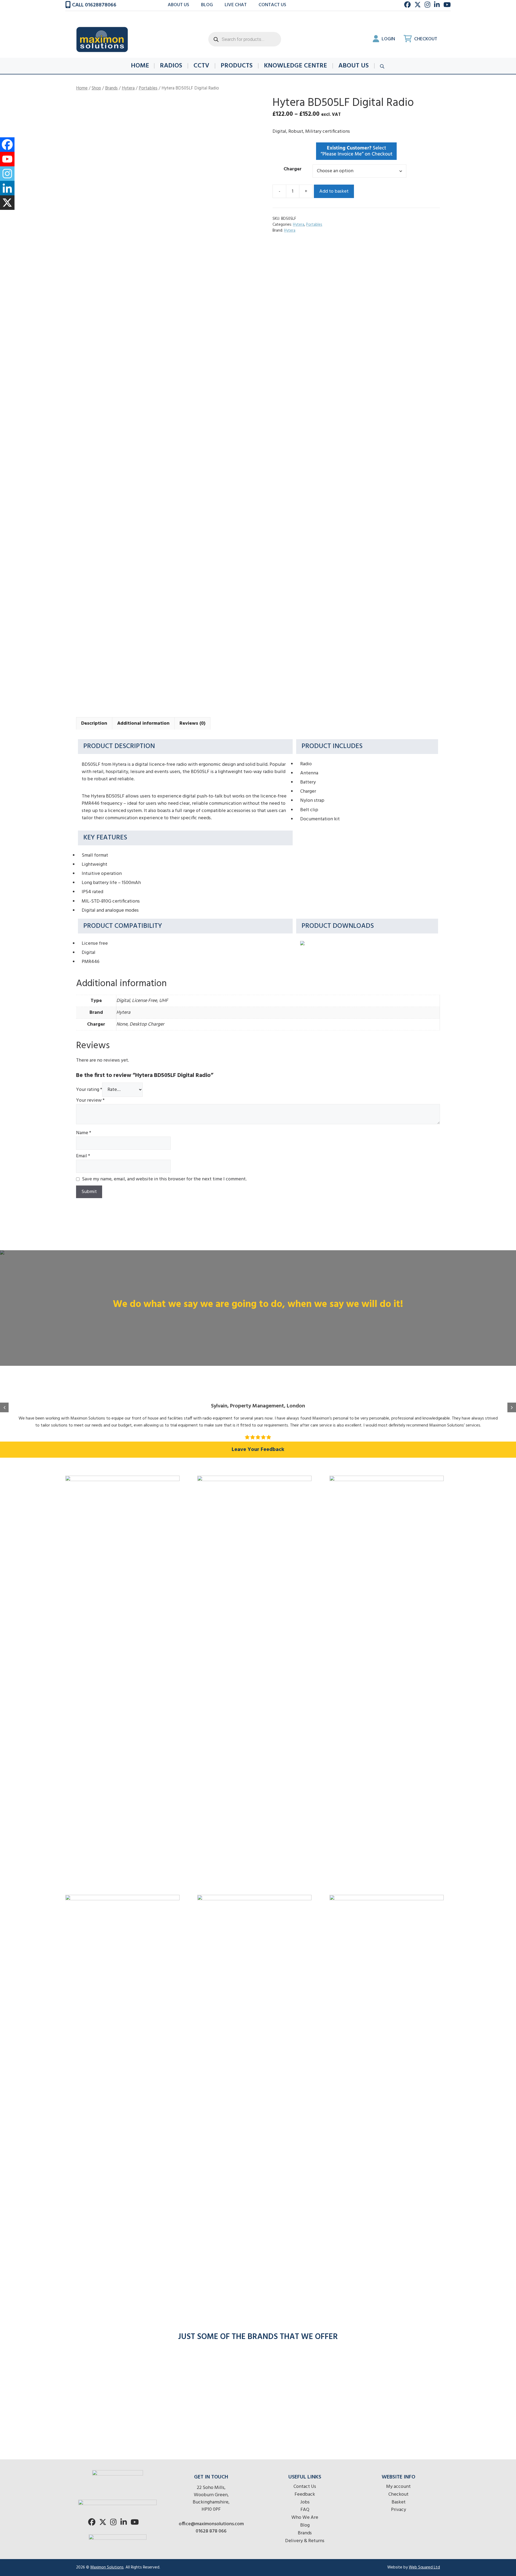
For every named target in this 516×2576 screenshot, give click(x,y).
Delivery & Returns (305, 2541)
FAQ (305, 2510)
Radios (171, 66)
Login (388, 39)
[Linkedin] (7, 188)
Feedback (305, 2494)
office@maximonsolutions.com (211, 2524)
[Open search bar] (383, 66)
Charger (293, 169)
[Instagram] (7, 174)
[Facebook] (7, 145)
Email (83, 1156)
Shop (96, 88)
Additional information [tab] (143, 723)
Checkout (425, 39)
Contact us (272, 5)
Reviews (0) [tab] (192, 723)
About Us (178, 5)
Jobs (305, 2502)
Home (140, 66)
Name (84, 1133)
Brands (111, 88)
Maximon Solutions (107, 2567)
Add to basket (334, 191)
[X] (7, 203)
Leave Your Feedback (258, 1450)
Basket (399, 2502)
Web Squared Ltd (424, 2567)
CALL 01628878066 (94, 5)
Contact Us (305, 2487)
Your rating (89, 1090)
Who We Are (305, 2518)
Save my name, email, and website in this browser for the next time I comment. (164, 1179)
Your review (90, 1100)
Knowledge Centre (295, 66)
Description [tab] (94, 723)
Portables (148, 88)
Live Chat (236, 5)
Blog (207, 5)
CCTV (201, 66)
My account (398, 2487)
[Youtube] (7, 159)
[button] (4, 1407)
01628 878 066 (211, 2531)
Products (237, 66)
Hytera (128, 88)
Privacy (399, 2510)
